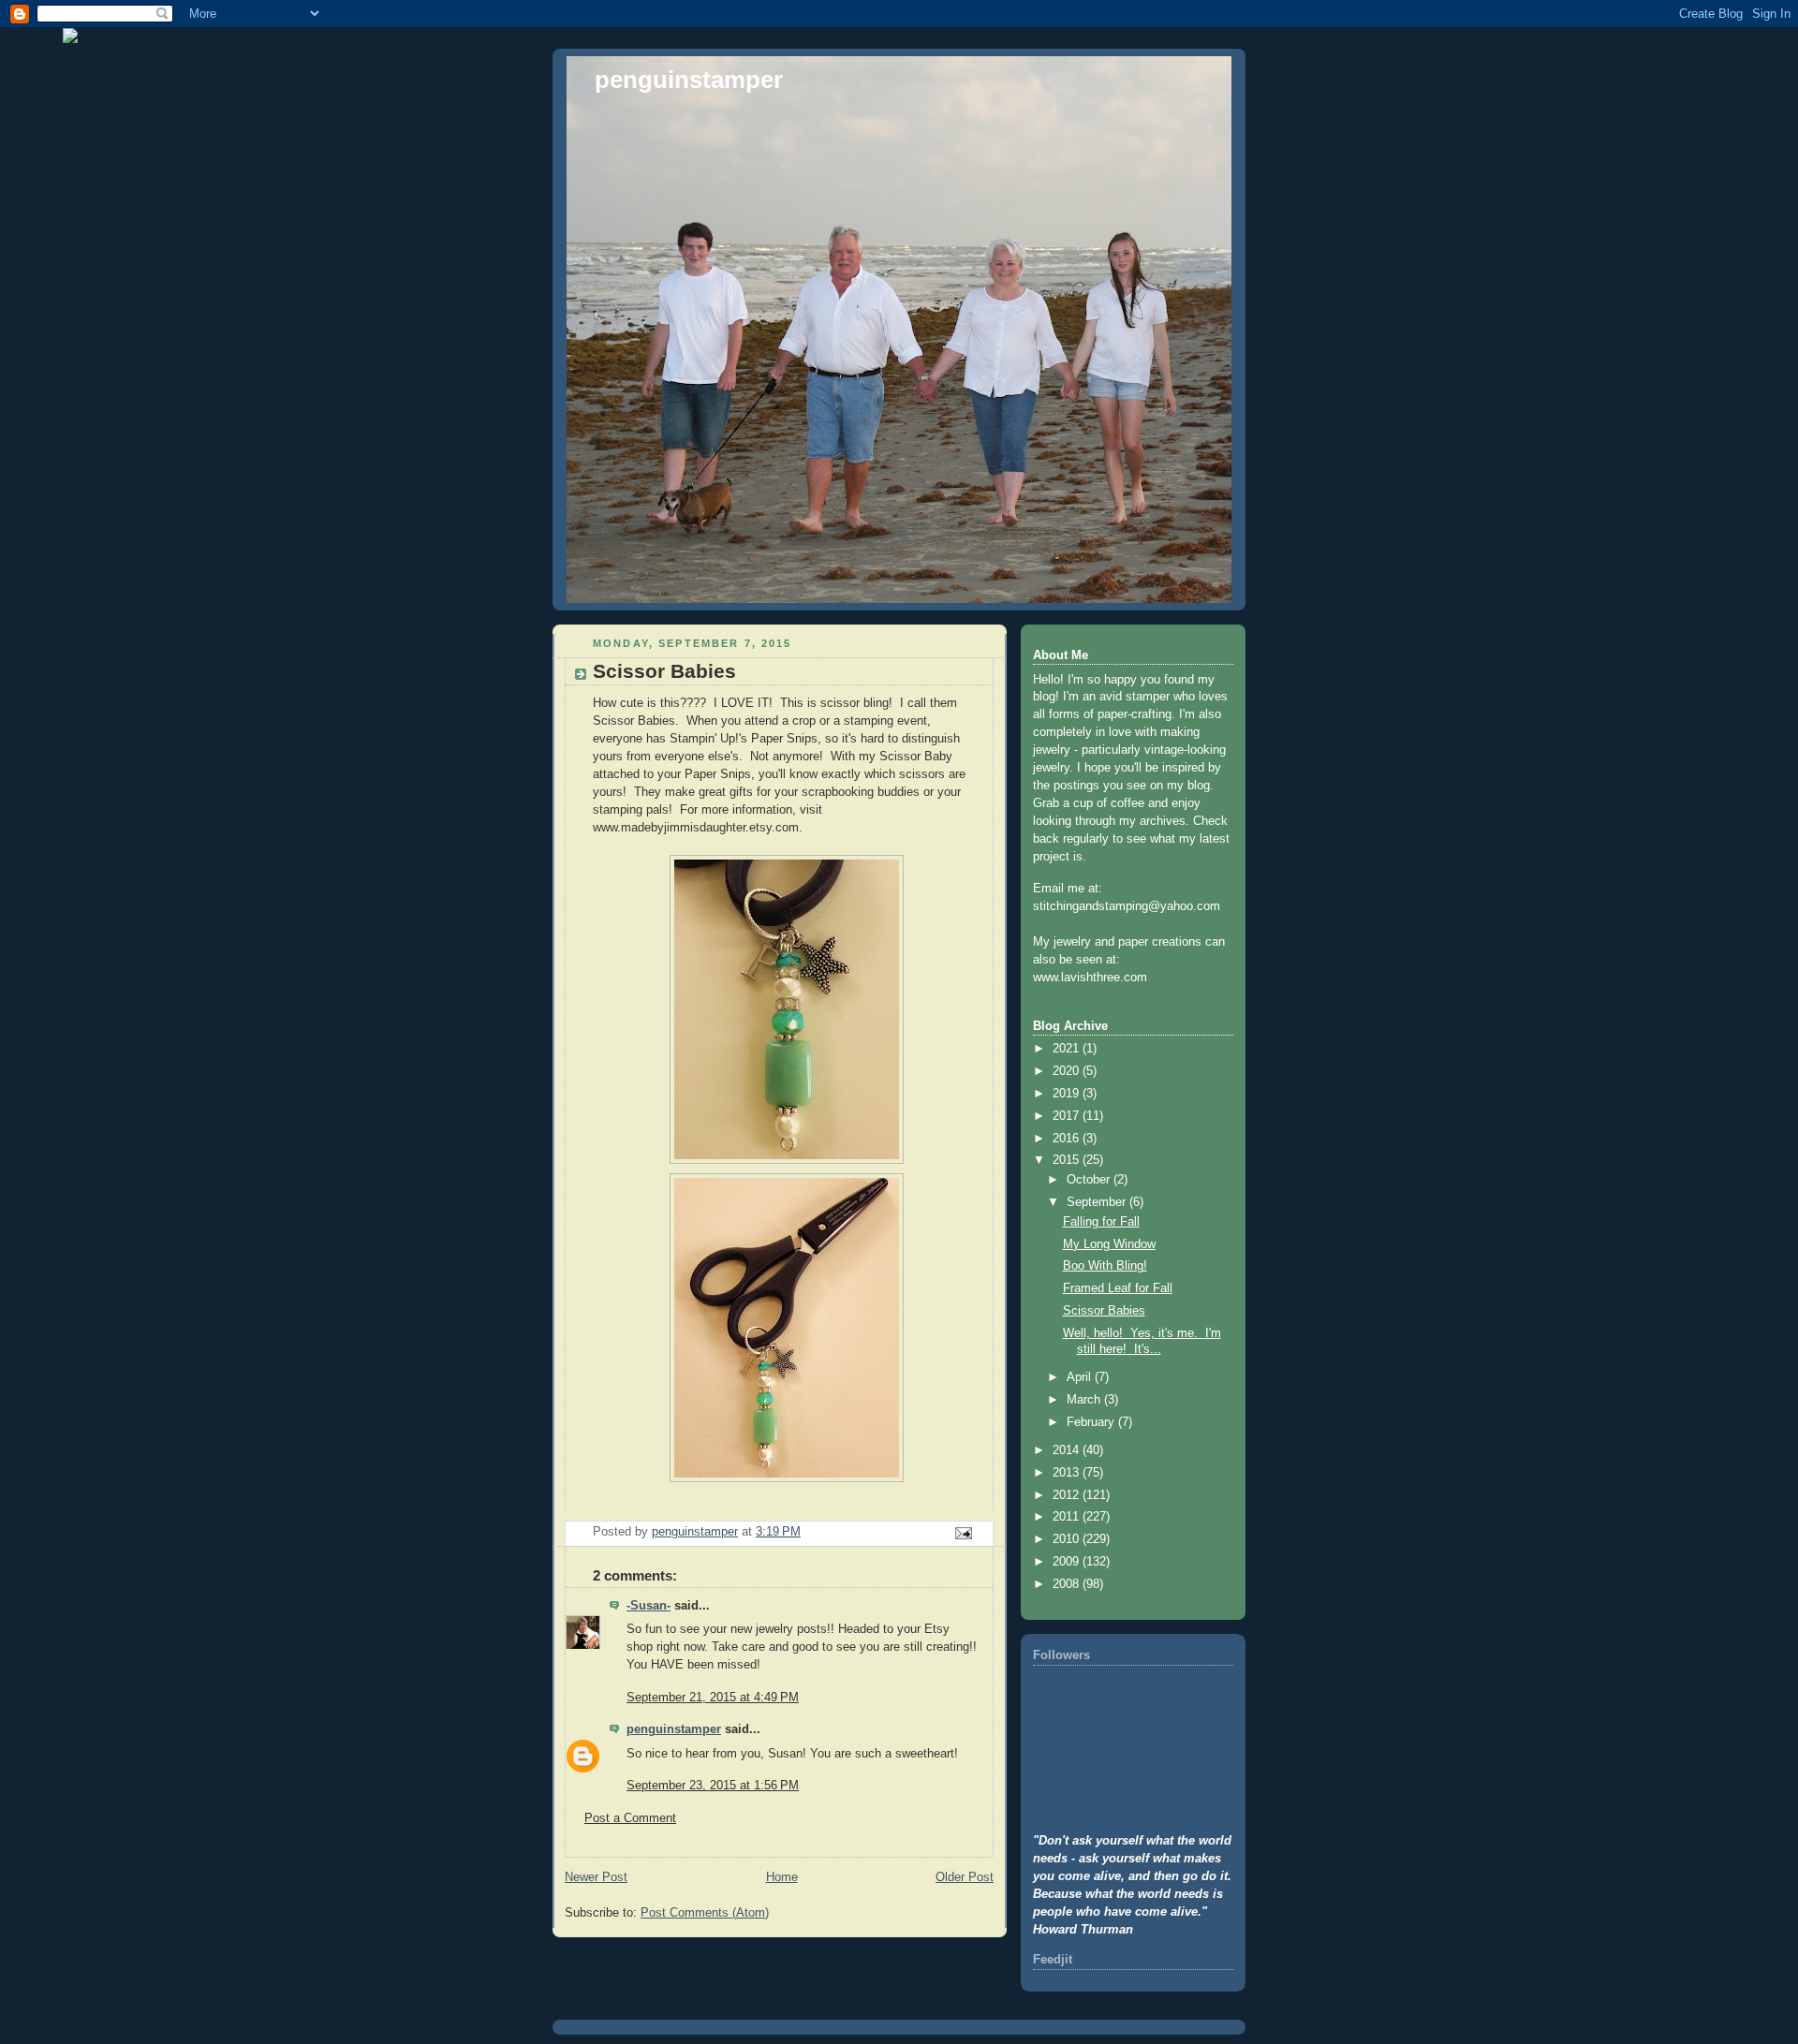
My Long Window (1109, 1244)
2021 (1068, 1049)
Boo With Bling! (1105, 1266)
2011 (1068, 1517)
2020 (1068, 1071)
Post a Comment (630, 1818)
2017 (1068, 1116)
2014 (1068, 1450)
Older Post (965, 1877)
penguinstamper (689, 80)
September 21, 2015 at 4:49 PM (713, 1698)
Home (782, 1877)
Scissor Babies (1104, 1311)
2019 (1068, 1094)
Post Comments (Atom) (705, 1913)
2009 (1068, 1562)
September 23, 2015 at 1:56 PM (713, 1786)
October (1090, 1180)
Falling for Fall (1101, 1222)
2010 (1068, 1539)
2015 (1068, 1160)
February (1092, 1422)
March (1085, 1400)
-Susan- (648, 1606)
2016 (1068, 1139)
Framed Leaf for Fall (1118, 1288)
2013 (1068, 1473)
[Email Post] (963, 1533)
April (1081, 1377)
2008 (1068, 1584)
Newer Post (596, 1877)
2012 (1068, 1495)
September (1098, 1202)
